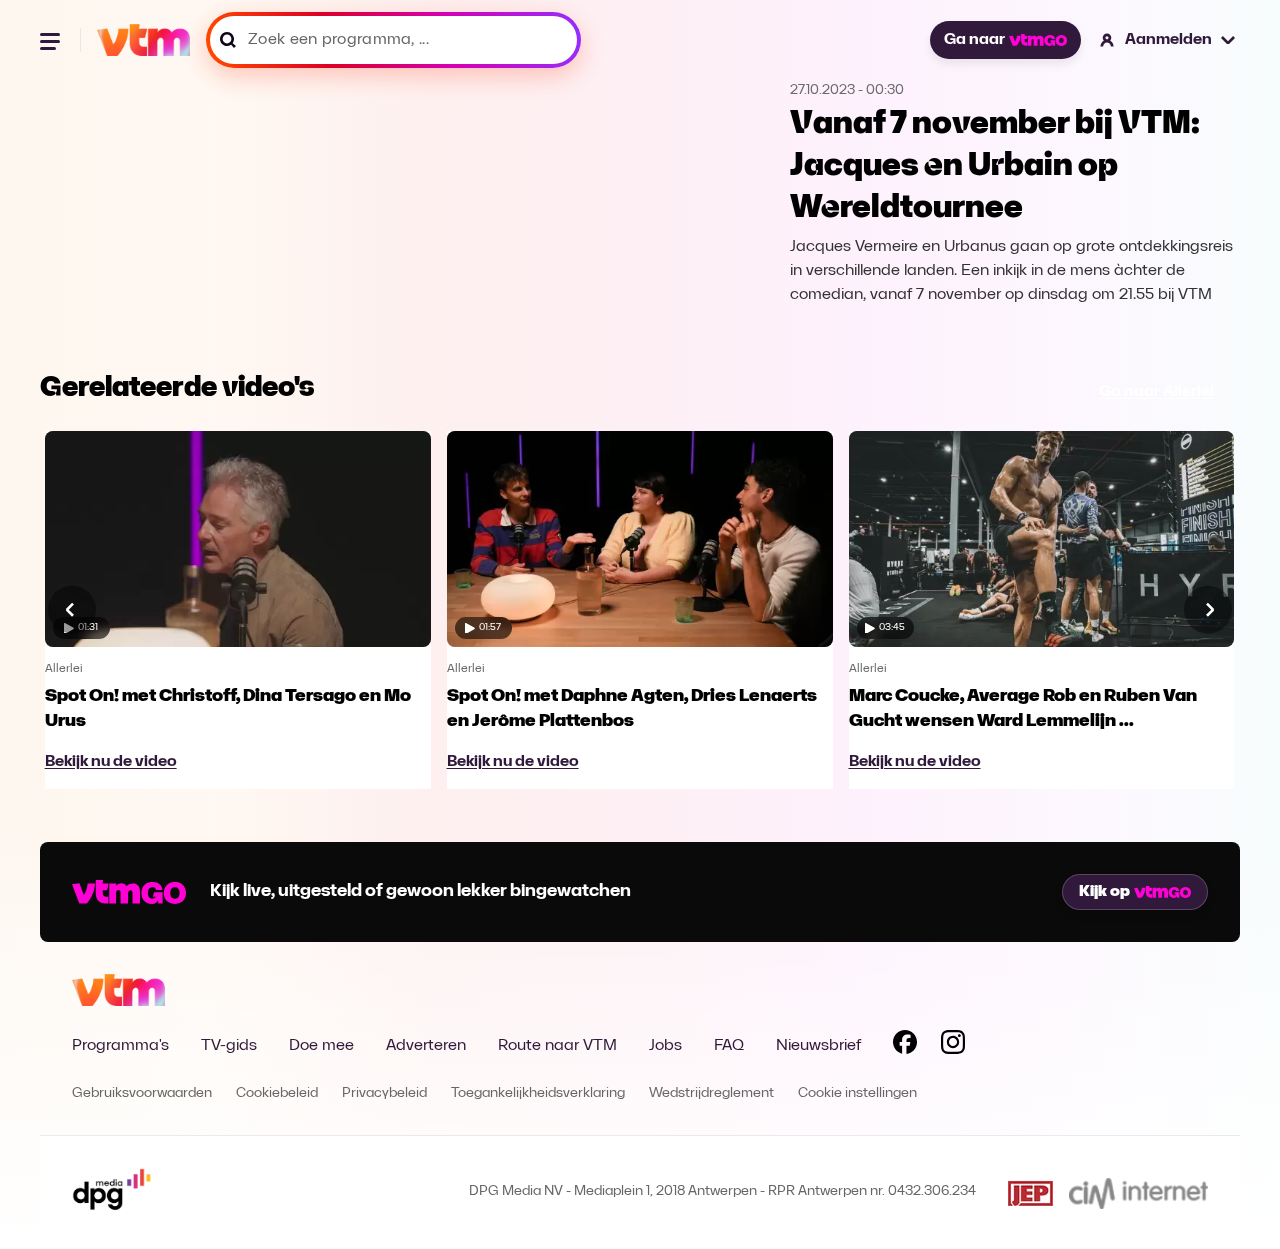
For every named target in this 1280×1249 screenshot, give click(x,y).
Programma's (120, 1046)
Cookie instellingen (857, 1093)
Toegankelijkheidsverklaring (538, 1093)
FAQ (729, 1046)
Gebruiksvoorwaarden (142, 1093)
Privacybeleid (384, 1093)
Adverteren (426, 1046)
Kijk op (1104, 892)
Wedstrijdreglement (711, 1093)
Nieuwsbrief (818, 1046)
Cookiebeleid (277, 1093)
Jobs (665, 1046)
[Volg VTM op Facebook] (905, 1046)
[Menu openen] (52, 40)
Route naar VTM (557, 1046)
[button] (1168, 40)
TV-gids (229, 1046)
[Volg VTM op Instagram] (953, 1046)
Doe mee (321, 1046)
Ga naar (974, 40)
